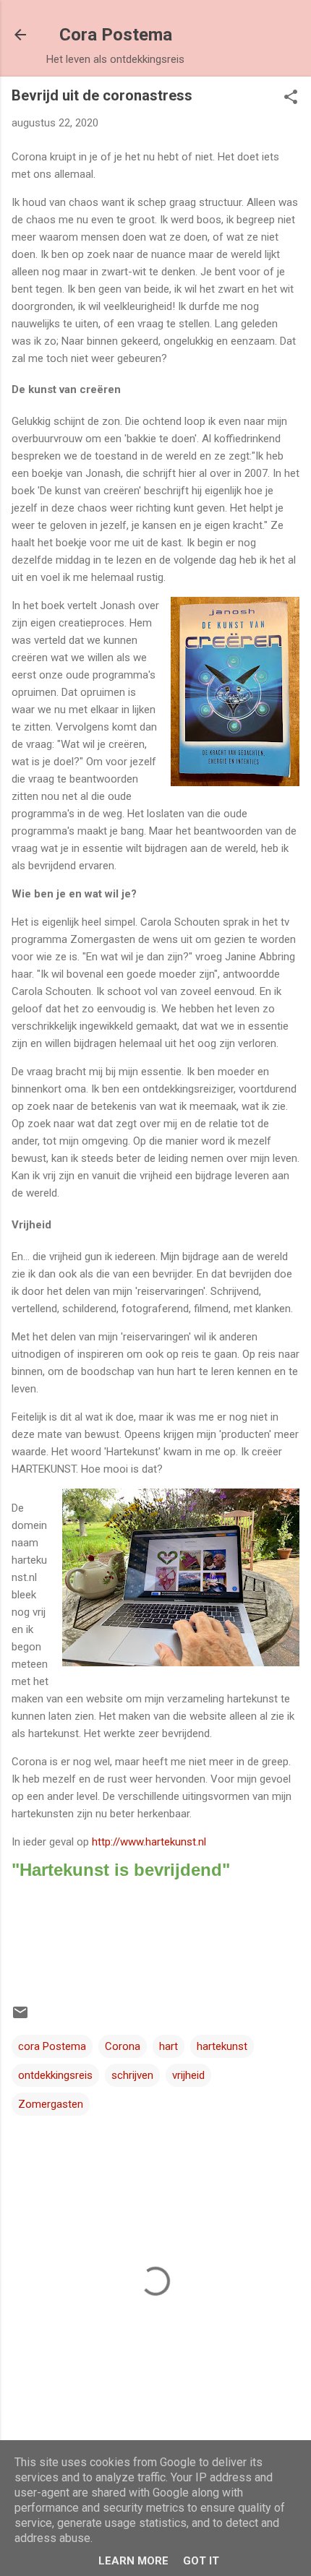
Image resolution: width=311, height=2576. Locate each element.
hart (169, 2046)
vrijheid (188, 2075)
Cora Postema (116, 35)
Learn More (133, 2561)
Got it (201, 2561)
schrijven (132, 2075)
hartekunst (222, 2046)
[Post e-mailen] (20, 2017)
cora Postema (52, 2046)
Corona (123, 2046)
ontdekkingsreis (55, 2075)
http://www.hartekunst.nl (149, 1842)
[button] (291, 98)
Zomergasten (51, 2104)
